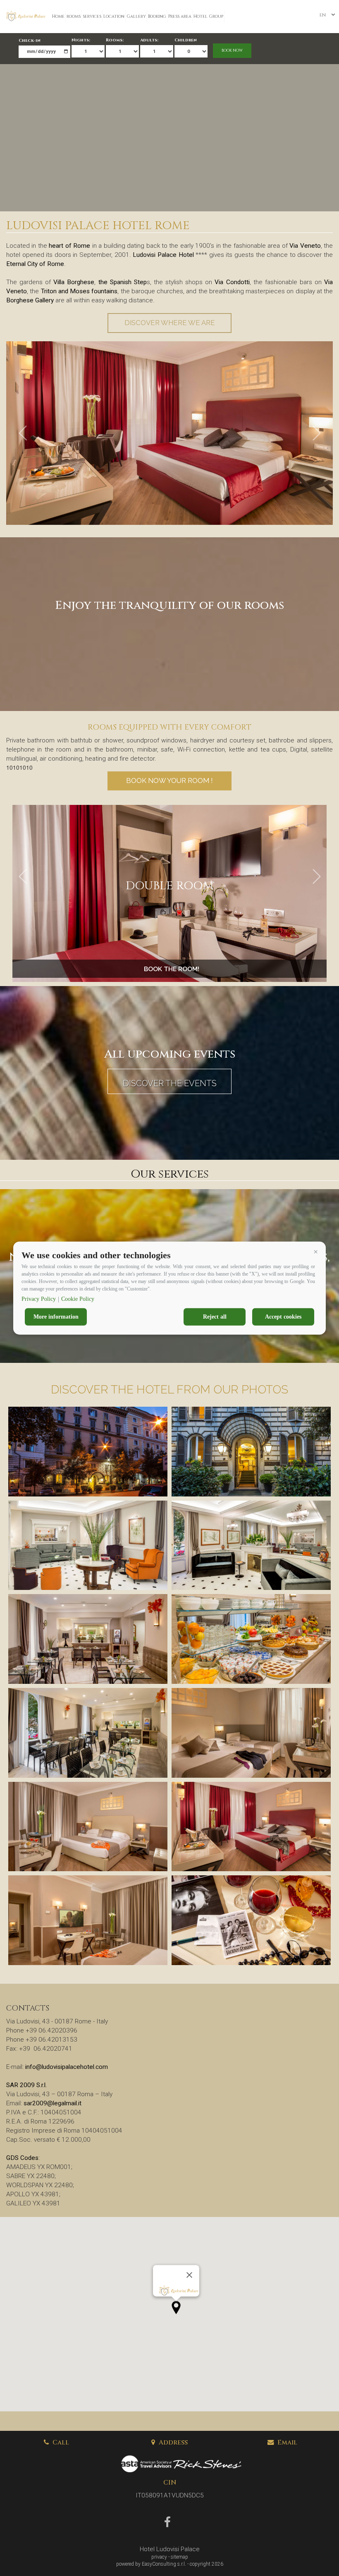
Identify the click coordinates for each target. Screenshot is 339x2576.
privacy (159, 2557)
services (92, 17)
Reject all (215, 1317)
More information (56, 1317)
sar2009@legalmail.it (53, 2103)
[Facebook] (168, 2524)
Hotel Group (208, 17)
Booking (157, 17)
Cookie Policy (78, 1299)
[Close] (189, 2275)
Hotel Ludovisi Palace (170, 2549)
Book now (232, 50)
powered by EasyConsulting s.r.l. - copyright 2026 (170, 2564)
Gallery (136, 17)
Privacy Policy (39, 1299)
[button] (315, 1252)
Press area (180, 17)
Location (114, 17)
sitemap (179, 2557)
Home (58, 17)
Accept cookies (283, 1317)
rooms (74, 17)
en (322, 15)
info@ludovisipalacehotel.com (67, 2067)
